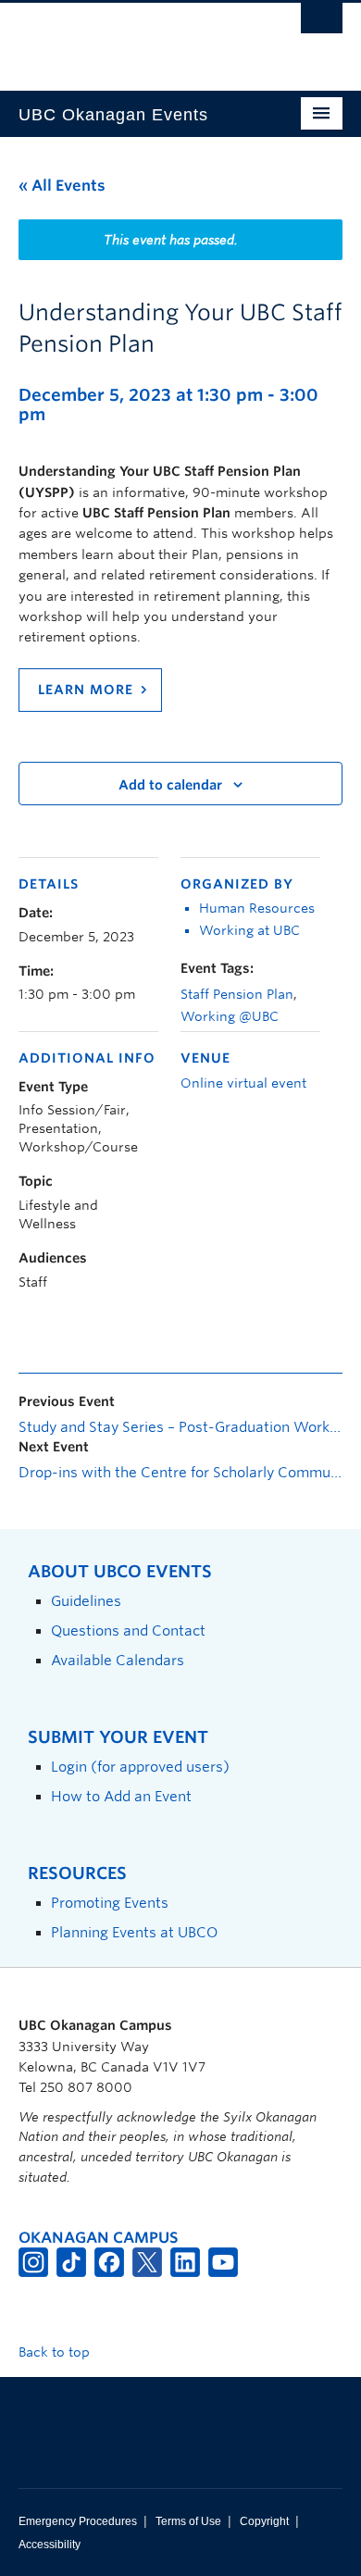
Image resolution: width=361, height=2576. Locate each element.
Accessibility (50, 2545)
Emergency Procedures (78, 2521)
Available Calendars (118, 1660)
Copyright (264, 2521)
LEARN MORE (86, 690)
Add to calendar (170, 785)
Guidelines (86, 1601)
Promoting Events (110, 1903)
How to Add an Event (121, 1796)
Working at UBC (249, 930)
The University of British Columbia (132, 38)
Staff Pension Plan (237, 994)
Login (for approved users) (140, 1767)
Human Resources (257, 908)
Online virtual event (243, 1083)
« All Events (62, 186)
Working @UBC (230, 1016)
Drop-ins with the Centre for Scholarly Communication (180, 1473)
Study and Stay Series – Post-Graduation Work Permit (180, 1427)
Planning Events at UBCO (134, 1932)
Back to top (56, 2352)
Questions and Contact (128, 1630)
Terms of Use (188, 2521)
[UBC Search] (322, 23)
